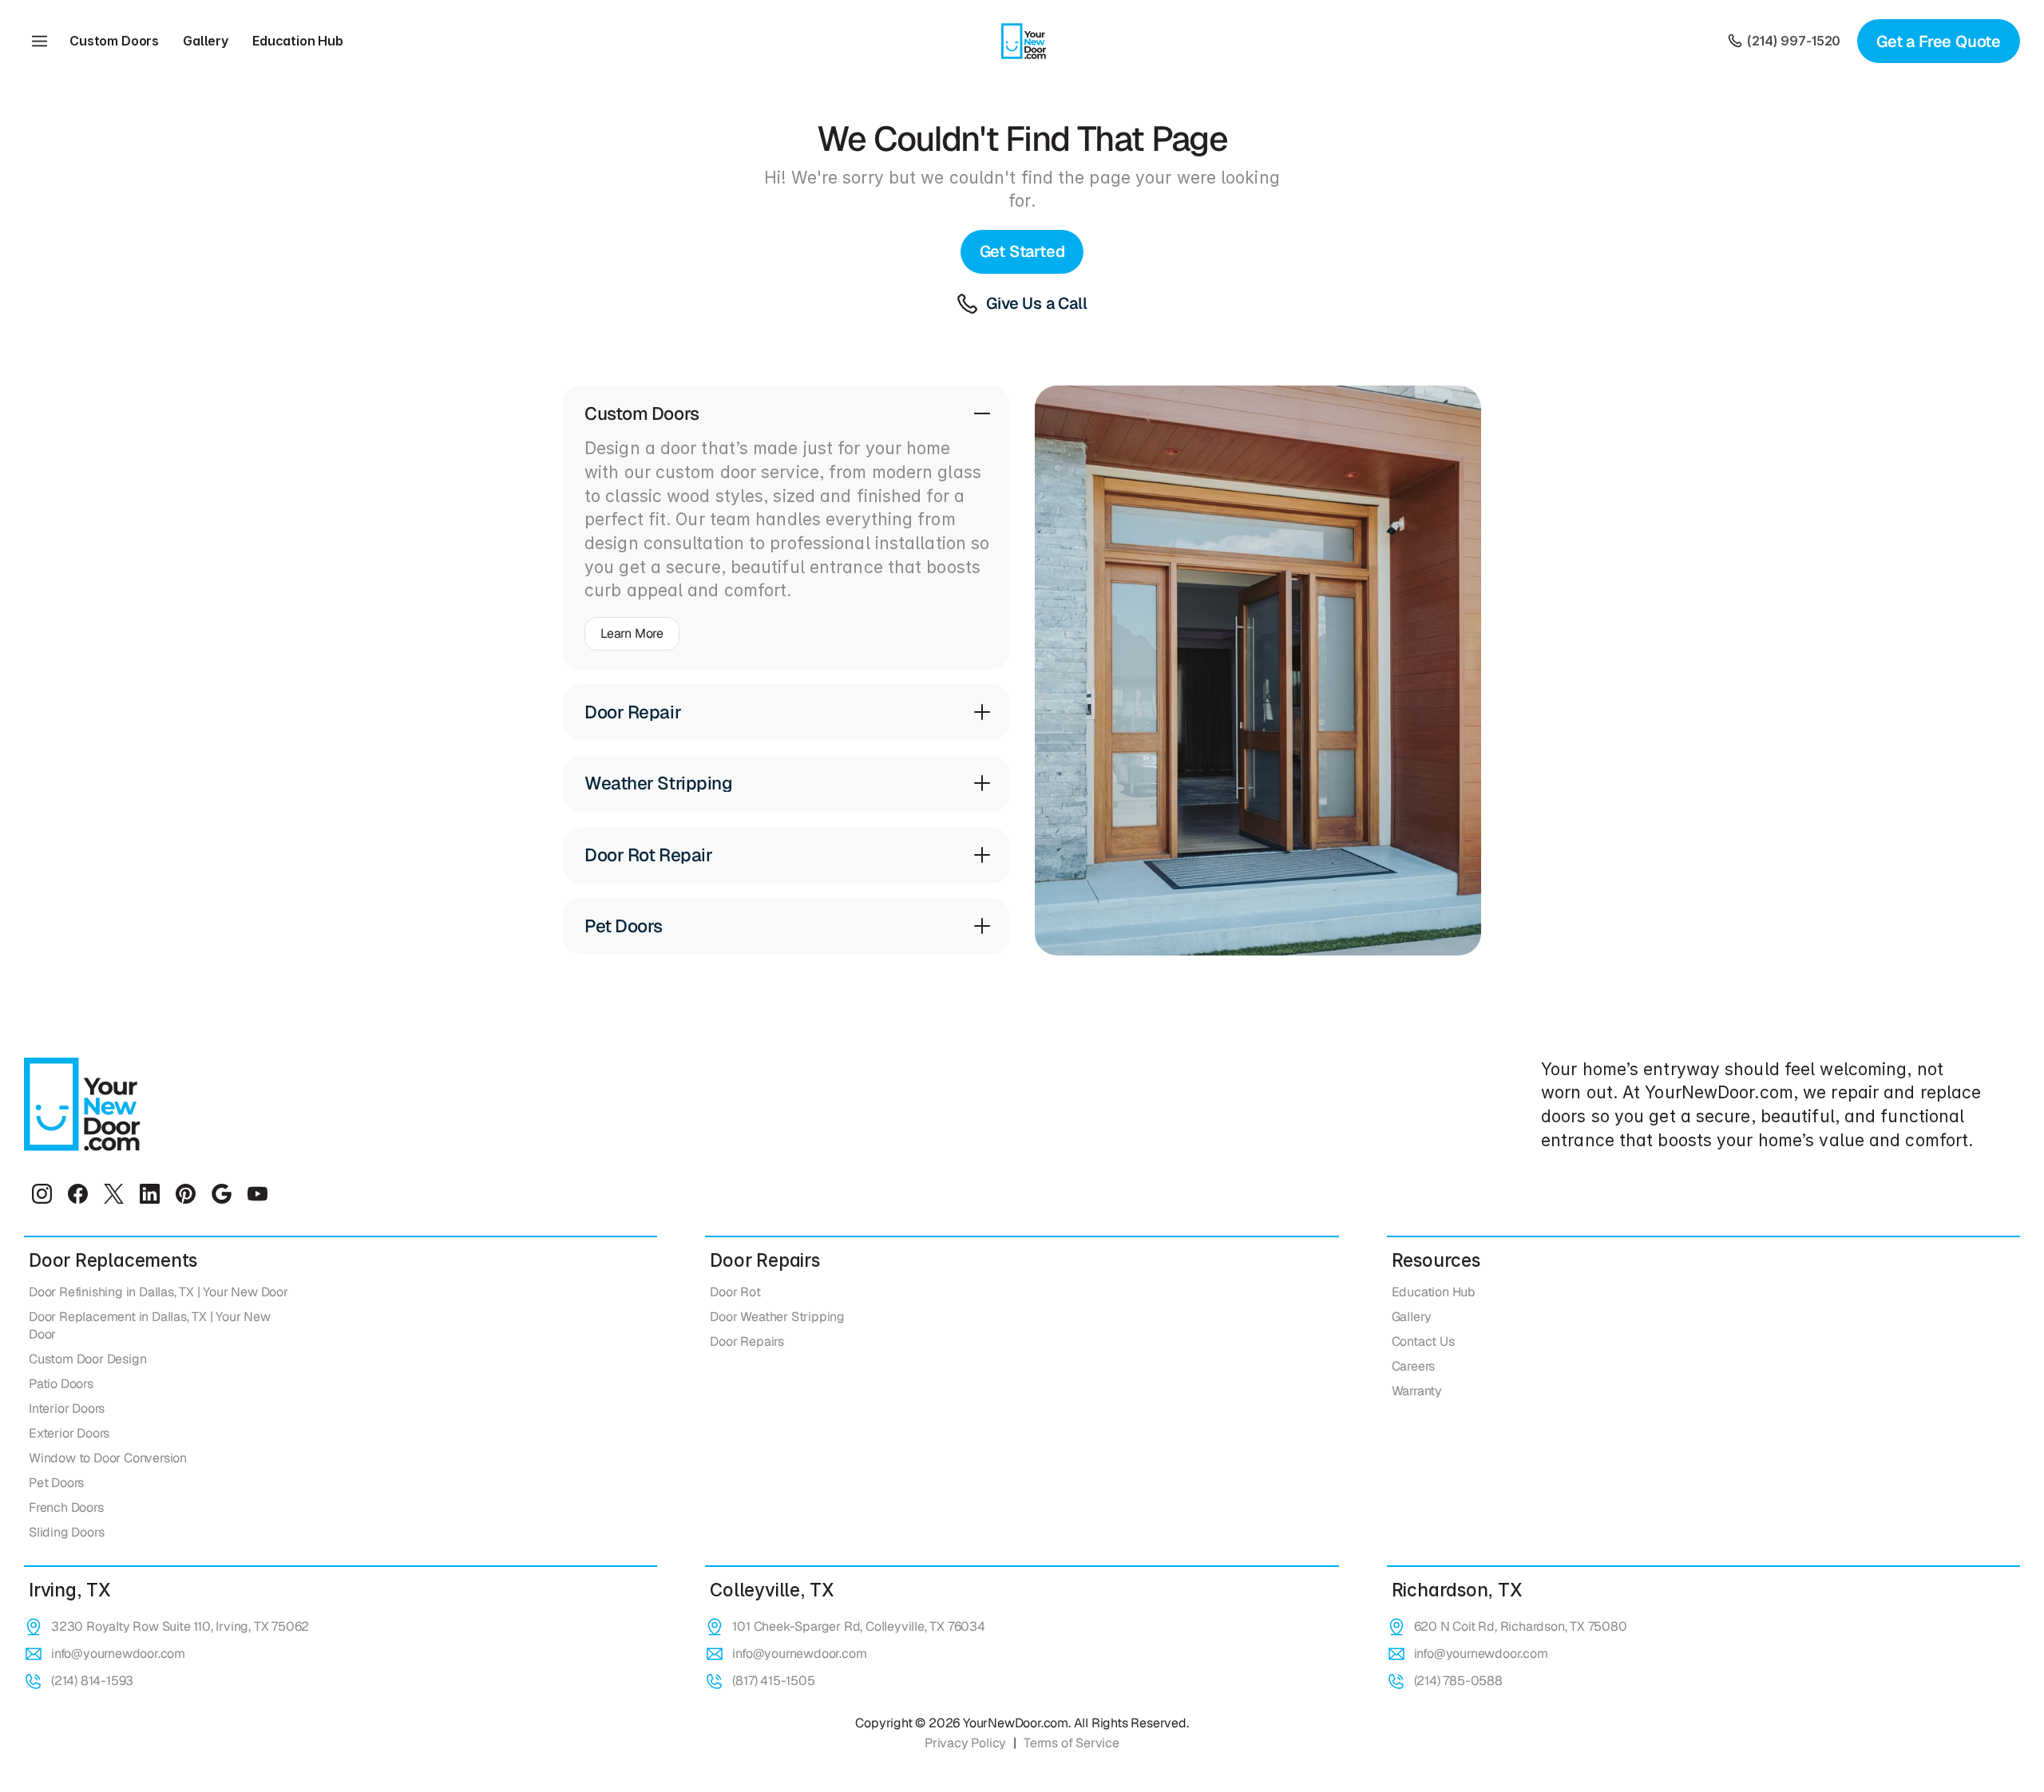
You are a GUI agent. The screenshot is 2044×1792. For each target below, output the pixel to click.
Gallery (206, 41)
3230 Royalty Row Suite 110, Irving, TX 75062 (180, 1626)
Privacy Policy (965, 1743)
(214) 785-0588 (1458, 1681)
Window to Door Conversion (108, 1458)
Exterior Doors (69, 1433)
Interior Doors (67, 1408)
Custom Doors (114, 41)
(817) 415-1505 (773, 1681)
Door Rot (735, 1292)
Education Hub (298, 41)
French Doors (66, 1507)
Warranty (1417, 1391)
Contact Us (1423, 1341)
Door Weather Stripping (777, 1317)
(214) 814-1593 (92, 1681)
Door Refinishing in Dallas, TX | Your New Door (158, 1292)
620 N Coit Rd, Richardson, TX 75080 (1521, 1626)
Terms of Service (1072, 1743)
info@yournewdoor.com (118, 1654)
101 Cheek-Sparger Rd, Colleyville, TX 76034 (858, 1626)
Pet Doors (56, 1483)
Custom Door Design (87, 1359)
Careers (1414, 1366)
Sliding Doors (66, 1532)
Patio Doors (61, 1384)
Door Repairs (747, 1341)
